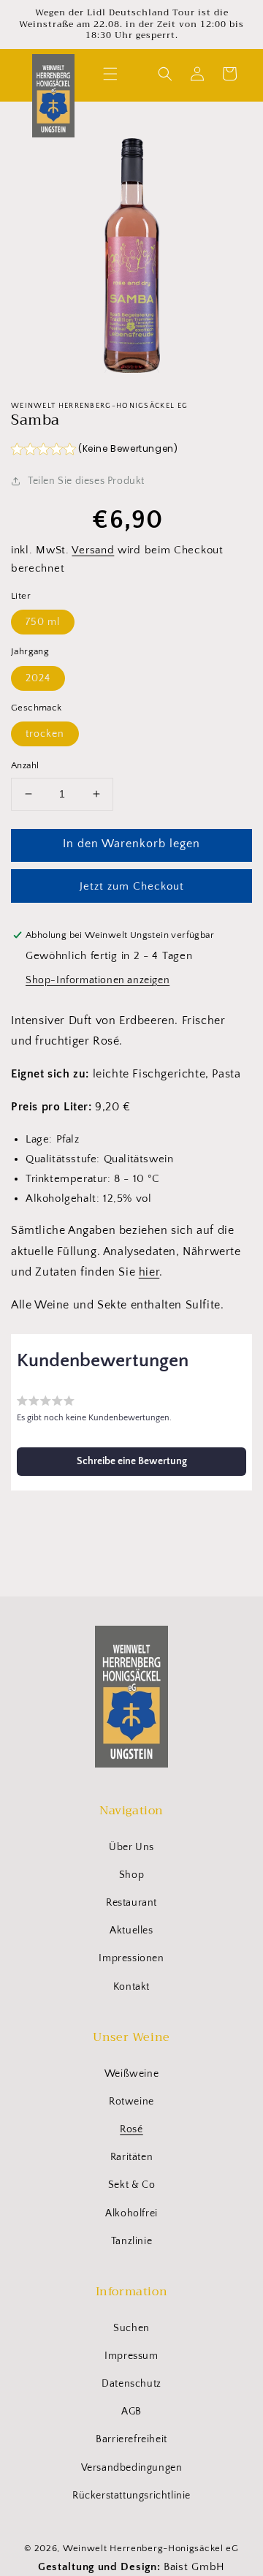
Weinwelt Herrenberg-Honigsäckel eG (151, 2548)
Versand (93, 550)
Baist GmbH (194, 2567)
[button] (110, 74)
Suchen (131, 2328)
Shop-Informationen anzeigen (98, 980)
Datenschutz (131, 2384)
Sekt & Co (131, 2185)
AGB (131, 2412)
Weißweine (131, 2074)
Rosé (131, 2129)
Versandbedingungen (132, 2468)
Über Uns (131, 1847)
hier (149, 1272)
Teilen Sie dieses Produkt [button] (86, 481)
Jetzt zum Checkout (132, 886)
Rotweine (131, 2102)
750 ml (43, 622)
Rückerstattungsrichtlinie (131, 2496)
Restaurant (131, 1903)
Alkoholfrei (131, 2213)
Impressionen (131, 1958)
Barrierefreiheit (131, 2439)
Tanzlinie (131, 2241)
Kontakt (131, 1987)
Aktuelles (131, 1931)
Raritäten (131, 2157)
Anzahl (25, 765)
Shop (131, 1875)
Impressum (131, 2356)
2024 (38, 678)
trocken (45, 734)
